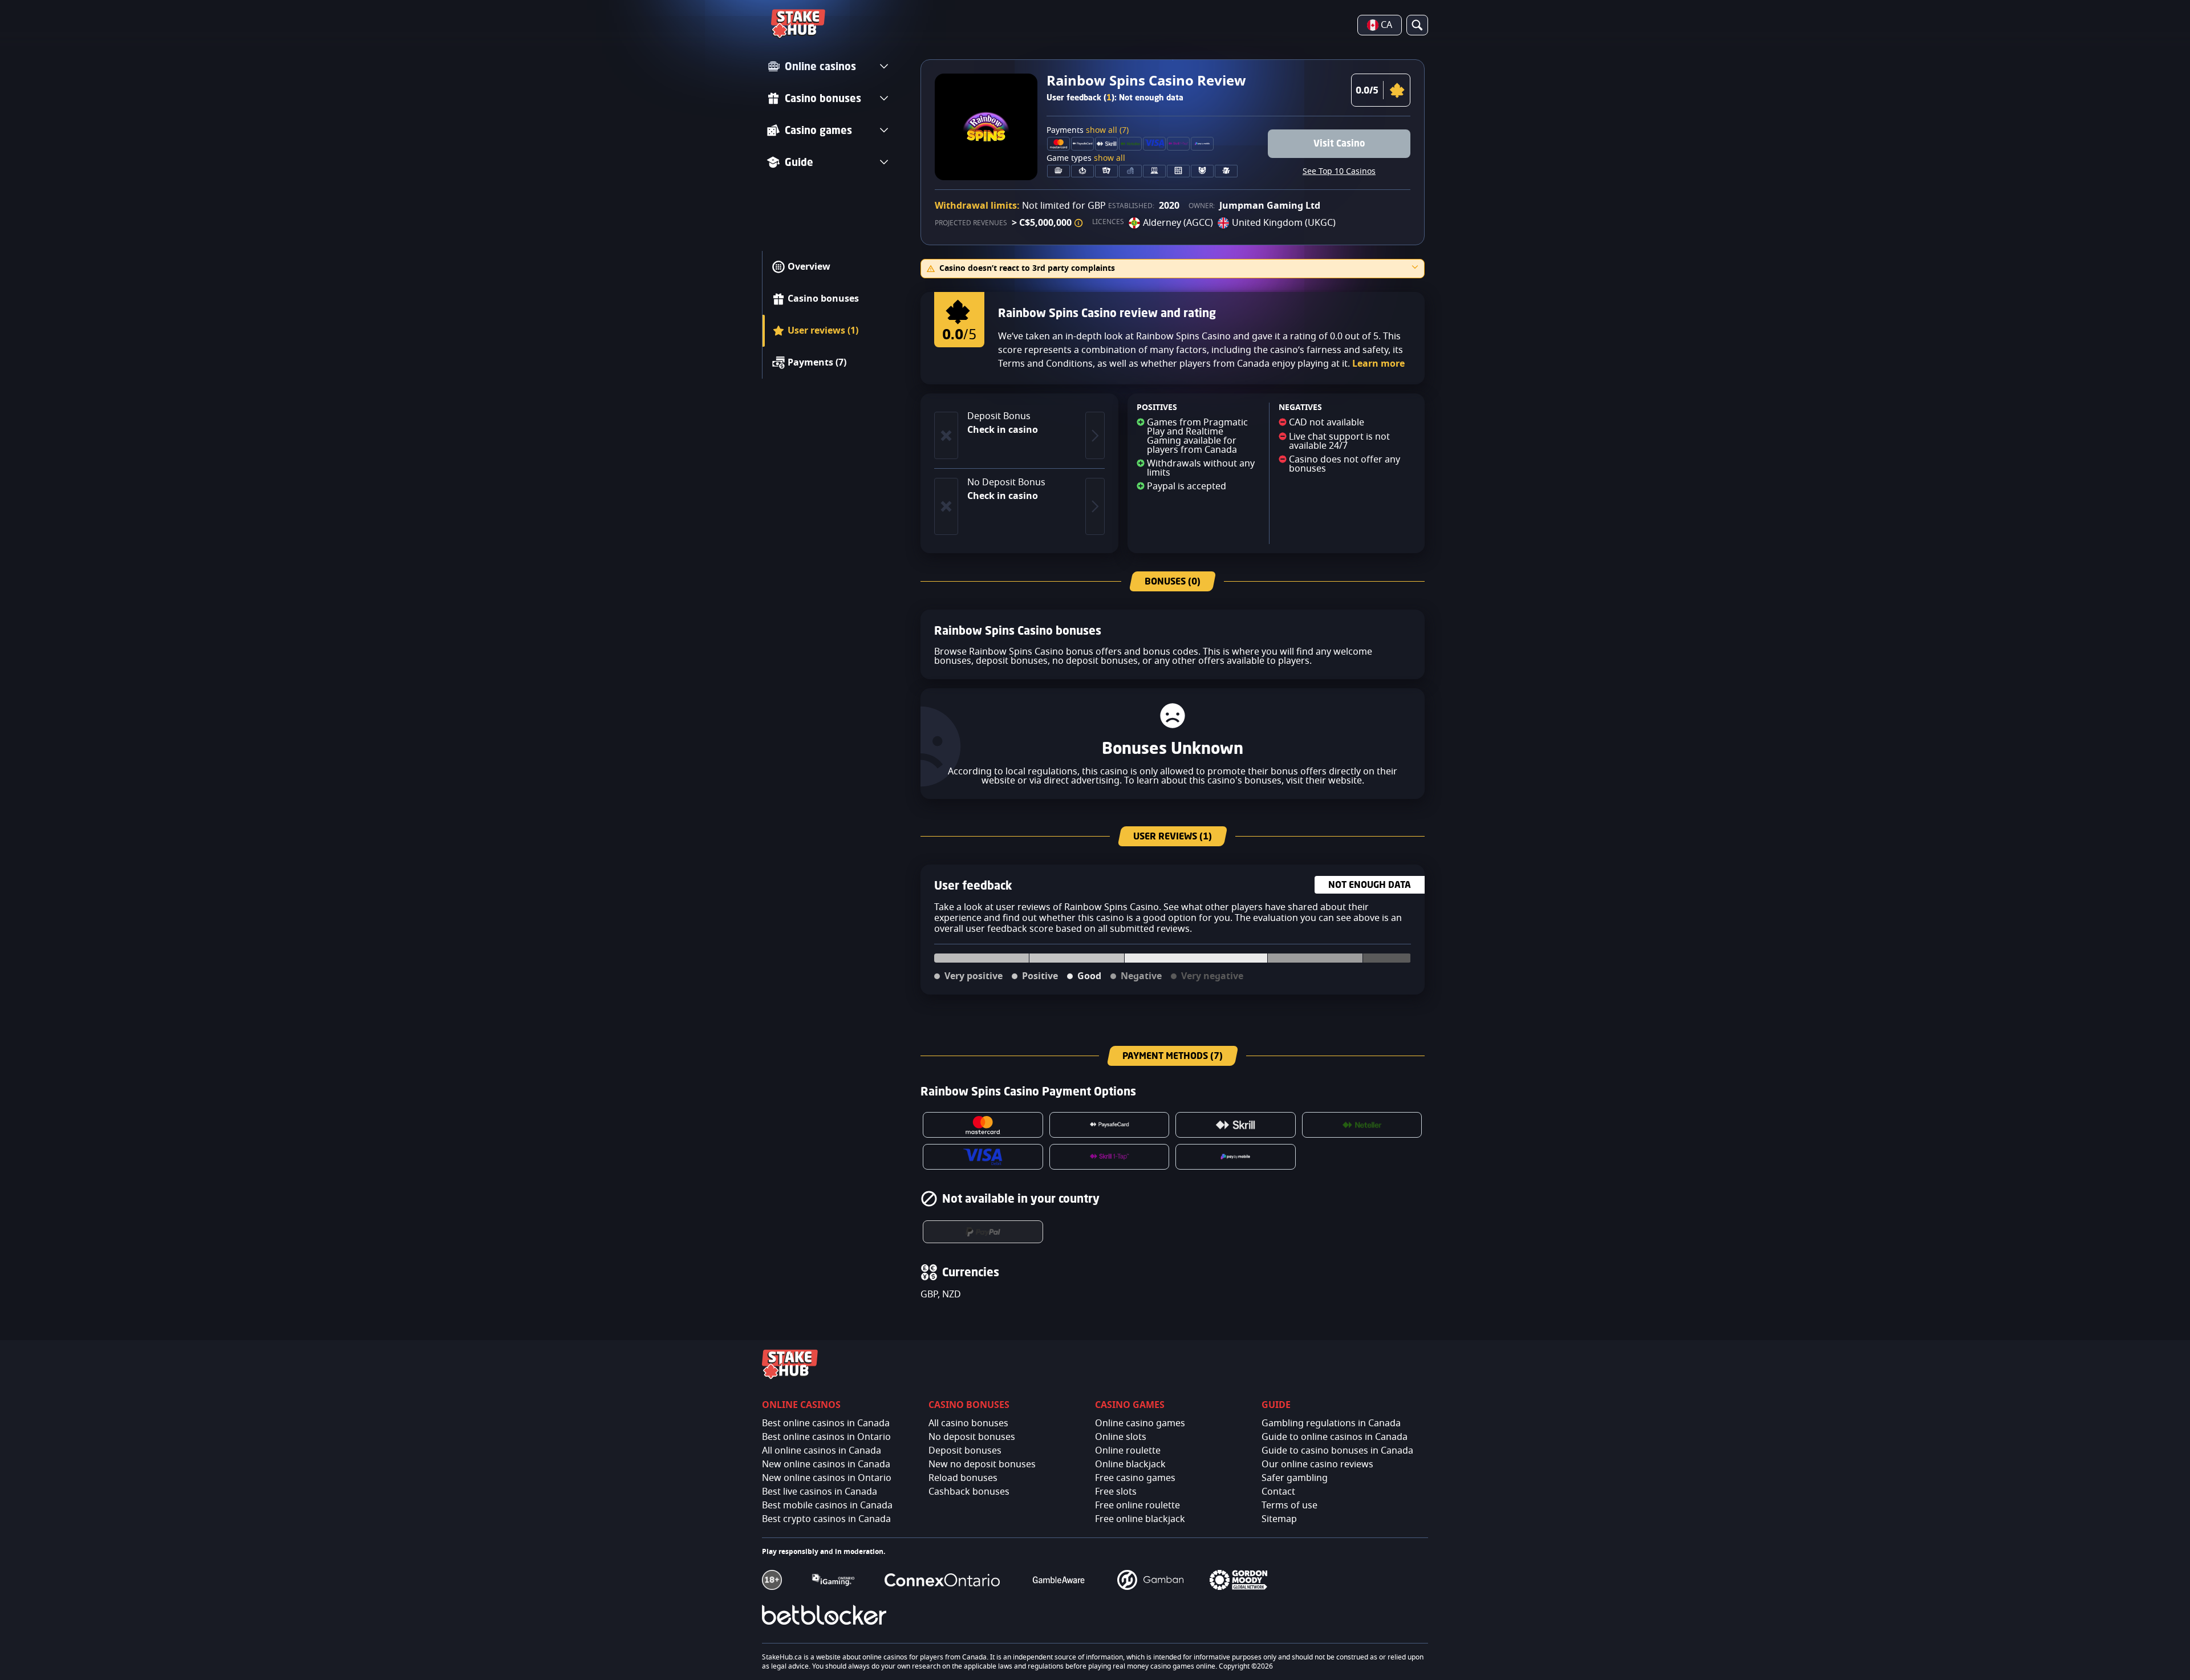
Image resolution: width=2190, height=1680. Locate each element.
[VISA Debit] (983, 1157)
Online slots (1121, 1437)
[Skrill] (1236, 1125)
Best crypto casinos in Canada (826, 1519)
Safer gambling (1295, 1478)
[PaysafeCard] (1110, 1125)
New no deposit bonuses (982, 1464)
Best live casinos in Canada (820, 1492)
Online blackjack (1130, 1464)
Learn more (1378, 364)
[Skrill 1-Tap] (1110, 1157)
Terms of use (1289, 1505)
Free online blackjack (1140, 1519)
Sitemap (1279, 1519)
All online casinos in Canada (822, 1451)
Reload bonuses (963, 1478)
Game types (1086, 159)
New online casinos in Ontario (827, 1478)
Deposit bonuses (965, 1451)
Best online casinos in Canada (826, 1423)
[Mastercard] (983, 1125)
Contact (1278, 1492)
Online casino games (1140, 1423)
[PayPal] (983, 1232)
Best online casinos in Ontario (826, 1437)
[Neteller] (1362, 1125)
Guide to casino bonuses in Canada (1337, 1451)
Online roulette (1128, 1451)
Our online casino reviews (1317, 1464)
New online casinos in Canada (826, 1464)
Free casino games (1135, 1478)
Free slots (1116, 1492)
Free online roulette (1137, 1505)
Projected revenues (971, 223)
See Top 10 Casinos (1339, 172)
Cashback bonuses (969, 1492)
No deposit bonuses (972, 1437)
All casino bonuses (968, 1423)
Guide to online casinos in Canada (1335, 1437)
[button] (1078, 223)
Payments (1088, 131)
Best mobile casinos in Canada (827, 1505)
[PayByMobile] (1236, 1157)
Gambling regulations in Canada (1331, 1423)
